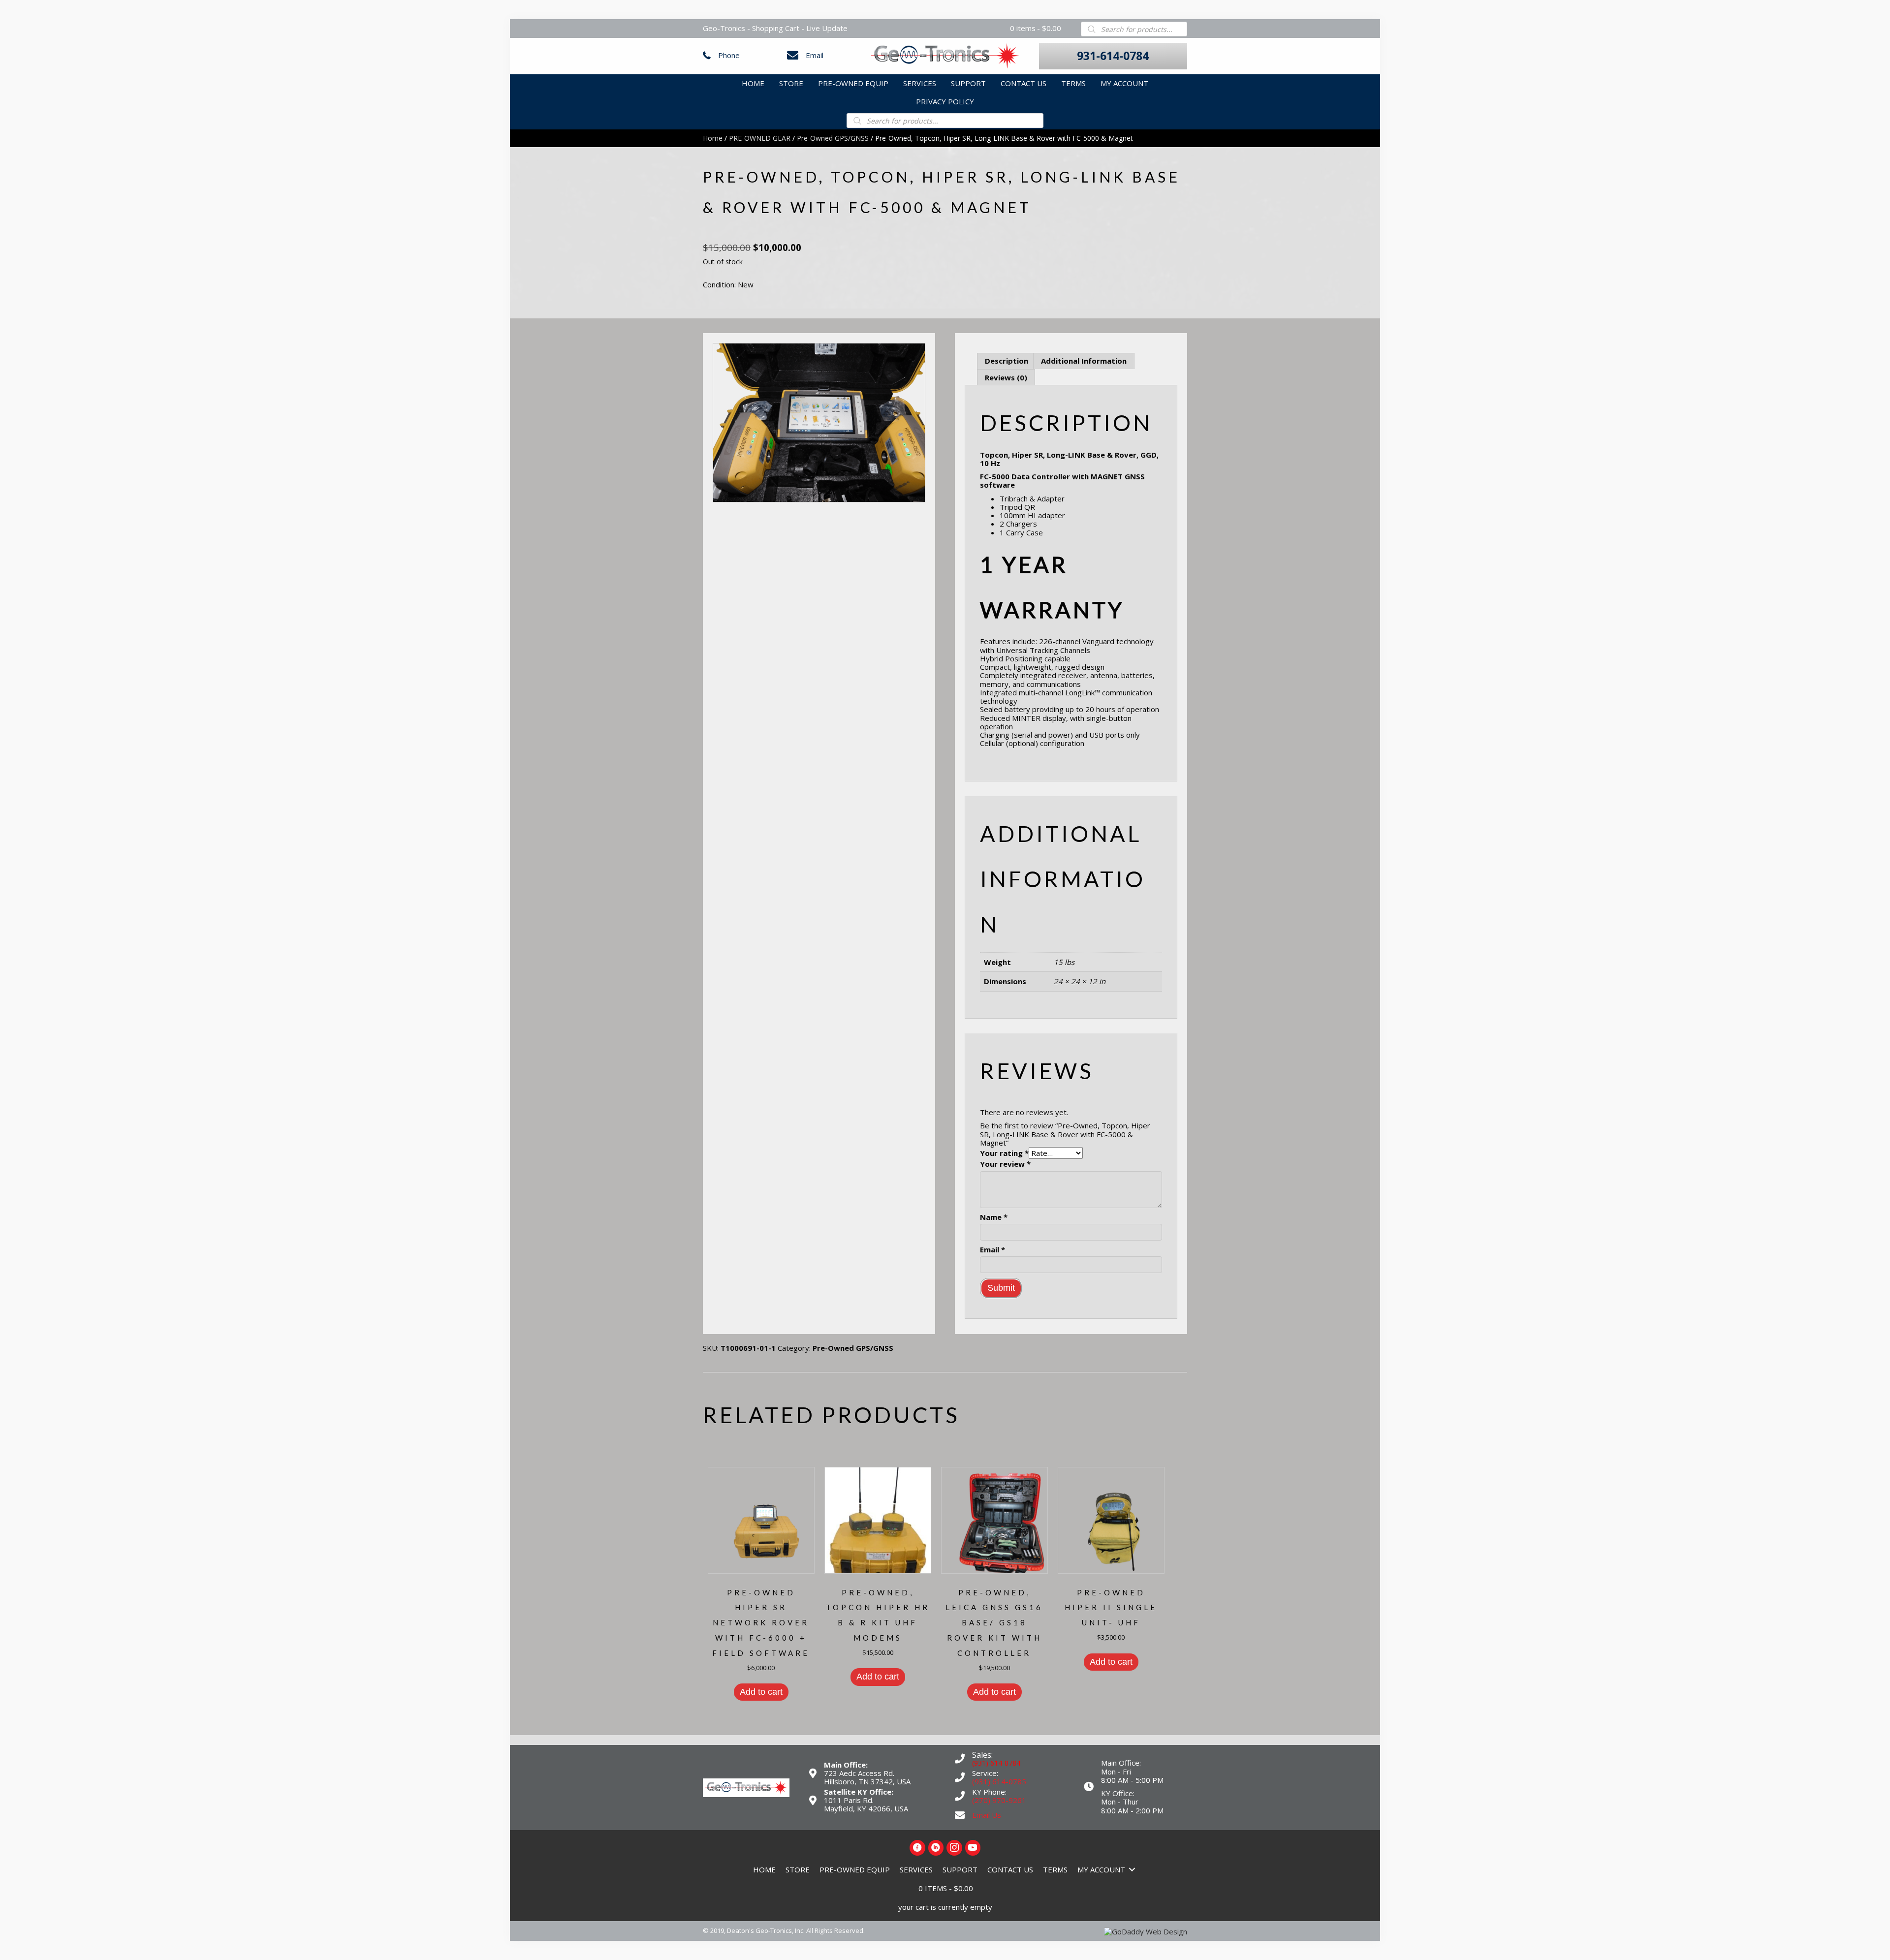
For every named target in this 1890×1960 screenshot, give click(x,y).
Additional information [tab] (1084, 361)
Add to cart (761, 1692)
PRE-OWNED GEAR (760, 138)
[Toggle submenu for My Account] (1132, 1870)
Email (815, 55)
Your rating (1004, 1153)
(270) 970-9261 (999, 1800)
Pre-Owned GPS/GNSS (833, 138)
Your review (1005, 1164)
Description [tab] (1007, 361)
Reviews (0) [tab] (1006, 377)
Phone (729, 55)
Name (994, 1217)
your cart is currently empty (945, 1907)
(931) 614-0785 (999, 1781)
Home (713, 138)
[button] (1113, 56)
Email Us (987, 1815)
